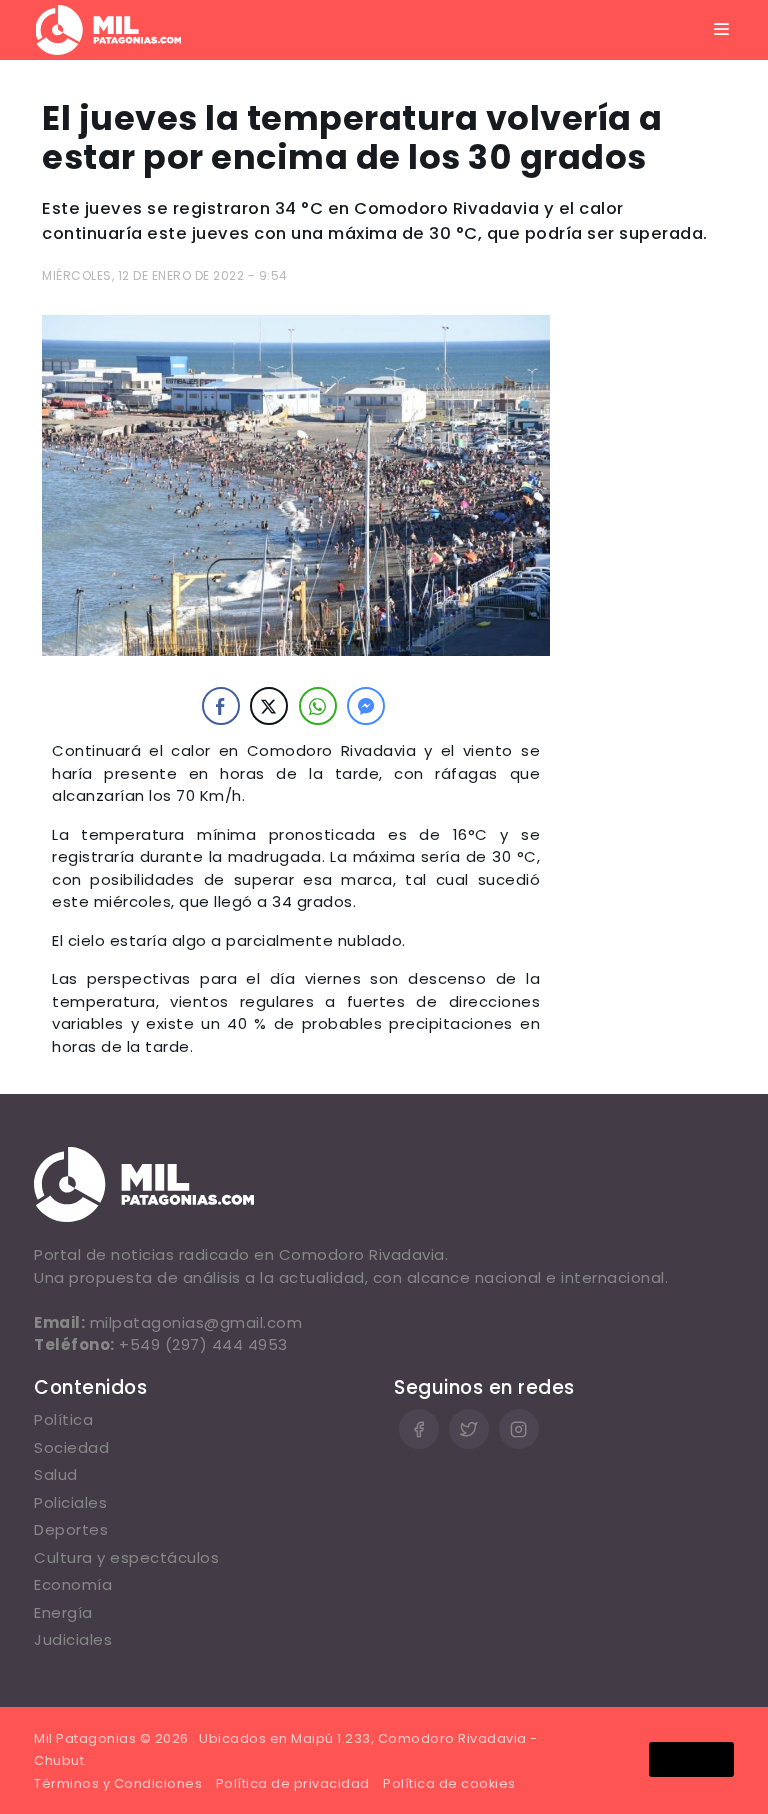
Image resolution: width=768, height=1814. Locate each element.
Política (63, 1419)
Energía (63, 1612)
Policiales (70, 1502)
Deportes (71, 1529)
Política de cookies (449, 1783)
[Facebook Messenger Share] (366, 706)
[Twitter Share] (269, 706)
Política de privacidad (293, 1783)
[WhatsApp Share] (318, 706)
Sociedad (71, 1447)
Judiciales (73, 1639)
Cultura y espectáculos (126, 1557)
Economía (73, 1584)
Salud (56, 1474)
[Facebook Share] (221, 706)
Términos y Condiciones (118, 1783)
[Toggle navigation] (722, 30)
